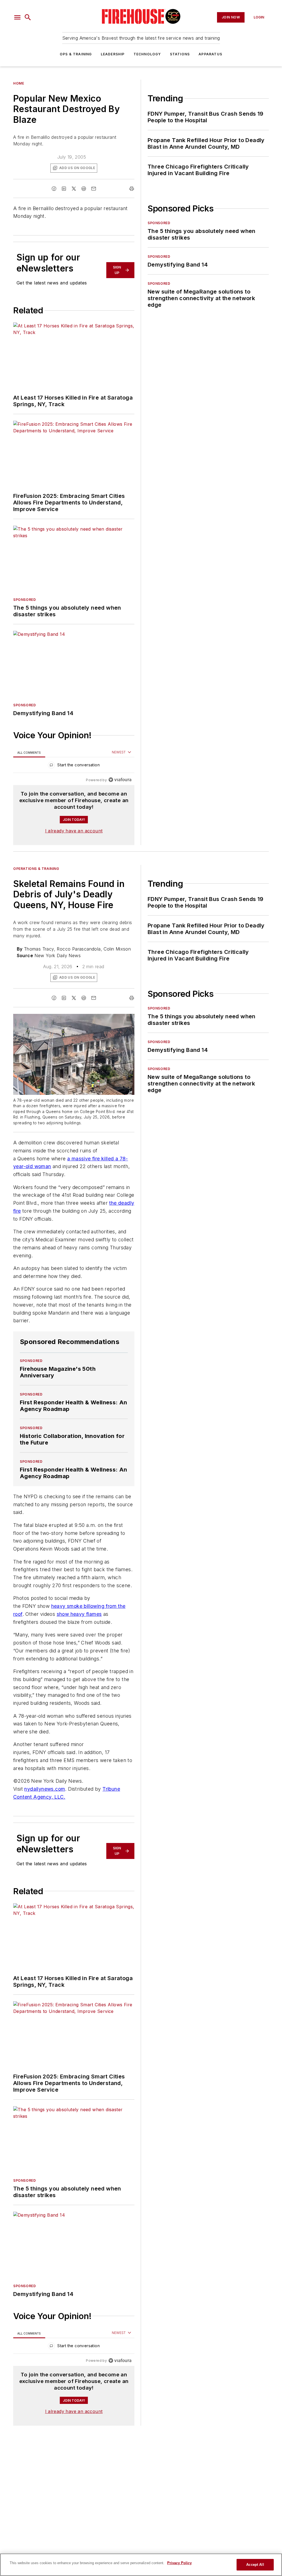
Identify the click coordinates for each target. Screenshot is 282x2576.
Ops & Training (76, 54)
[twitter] (74, 189)
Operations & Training (36, 869)
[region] (74, 766)
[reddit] (84, 189)
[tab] (29, 752)
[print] (132, 189)
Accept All (255, 2565)
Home (19, 83)
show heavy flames (79, 1614)
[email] (94, 189)
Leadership (113, 54)
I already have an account (74, 831)
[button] (17, 17)
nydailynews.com (45, 1789)
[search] (28, 17)
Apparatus (210, 54)
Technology (147, 54)
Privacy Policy (179, 2563)
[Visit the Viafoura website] (120, 780)
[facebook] (54, 189)
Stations (180, 54)
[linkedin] (64, 189)
